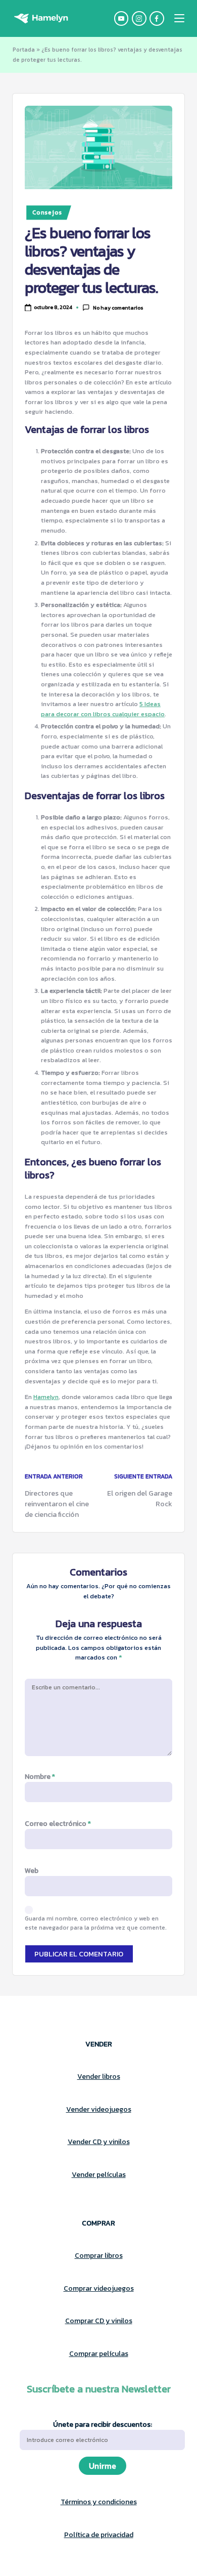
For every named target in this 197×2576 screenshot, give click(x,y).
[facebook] (158, 18)
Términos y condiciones (99, 2502)
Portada (24, 50)
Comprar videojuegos (99, 2288)
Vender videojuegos (99, 2109)
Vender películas (99, 2175)
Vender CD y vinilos (99, 2142)
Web (32, 1871)
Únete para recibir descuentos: (103, 2425)
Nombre (40, 1777)
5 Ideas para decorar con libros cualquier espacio (103, 709)
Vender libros (99, 2077)
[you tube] (123, 18)
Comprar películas (99, 2354)
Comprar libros (99, 2256)
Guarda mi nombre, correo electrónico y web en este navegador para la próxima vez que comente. (96, 1923)
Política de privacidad (99, 2535)
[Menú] (179, 18)
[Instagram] (141, 18)
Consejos (47, 212)
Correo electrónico (58, 1824)
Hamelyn (46, 1397)
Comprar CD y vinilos (99, 2321)
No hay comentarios (118, 308)
